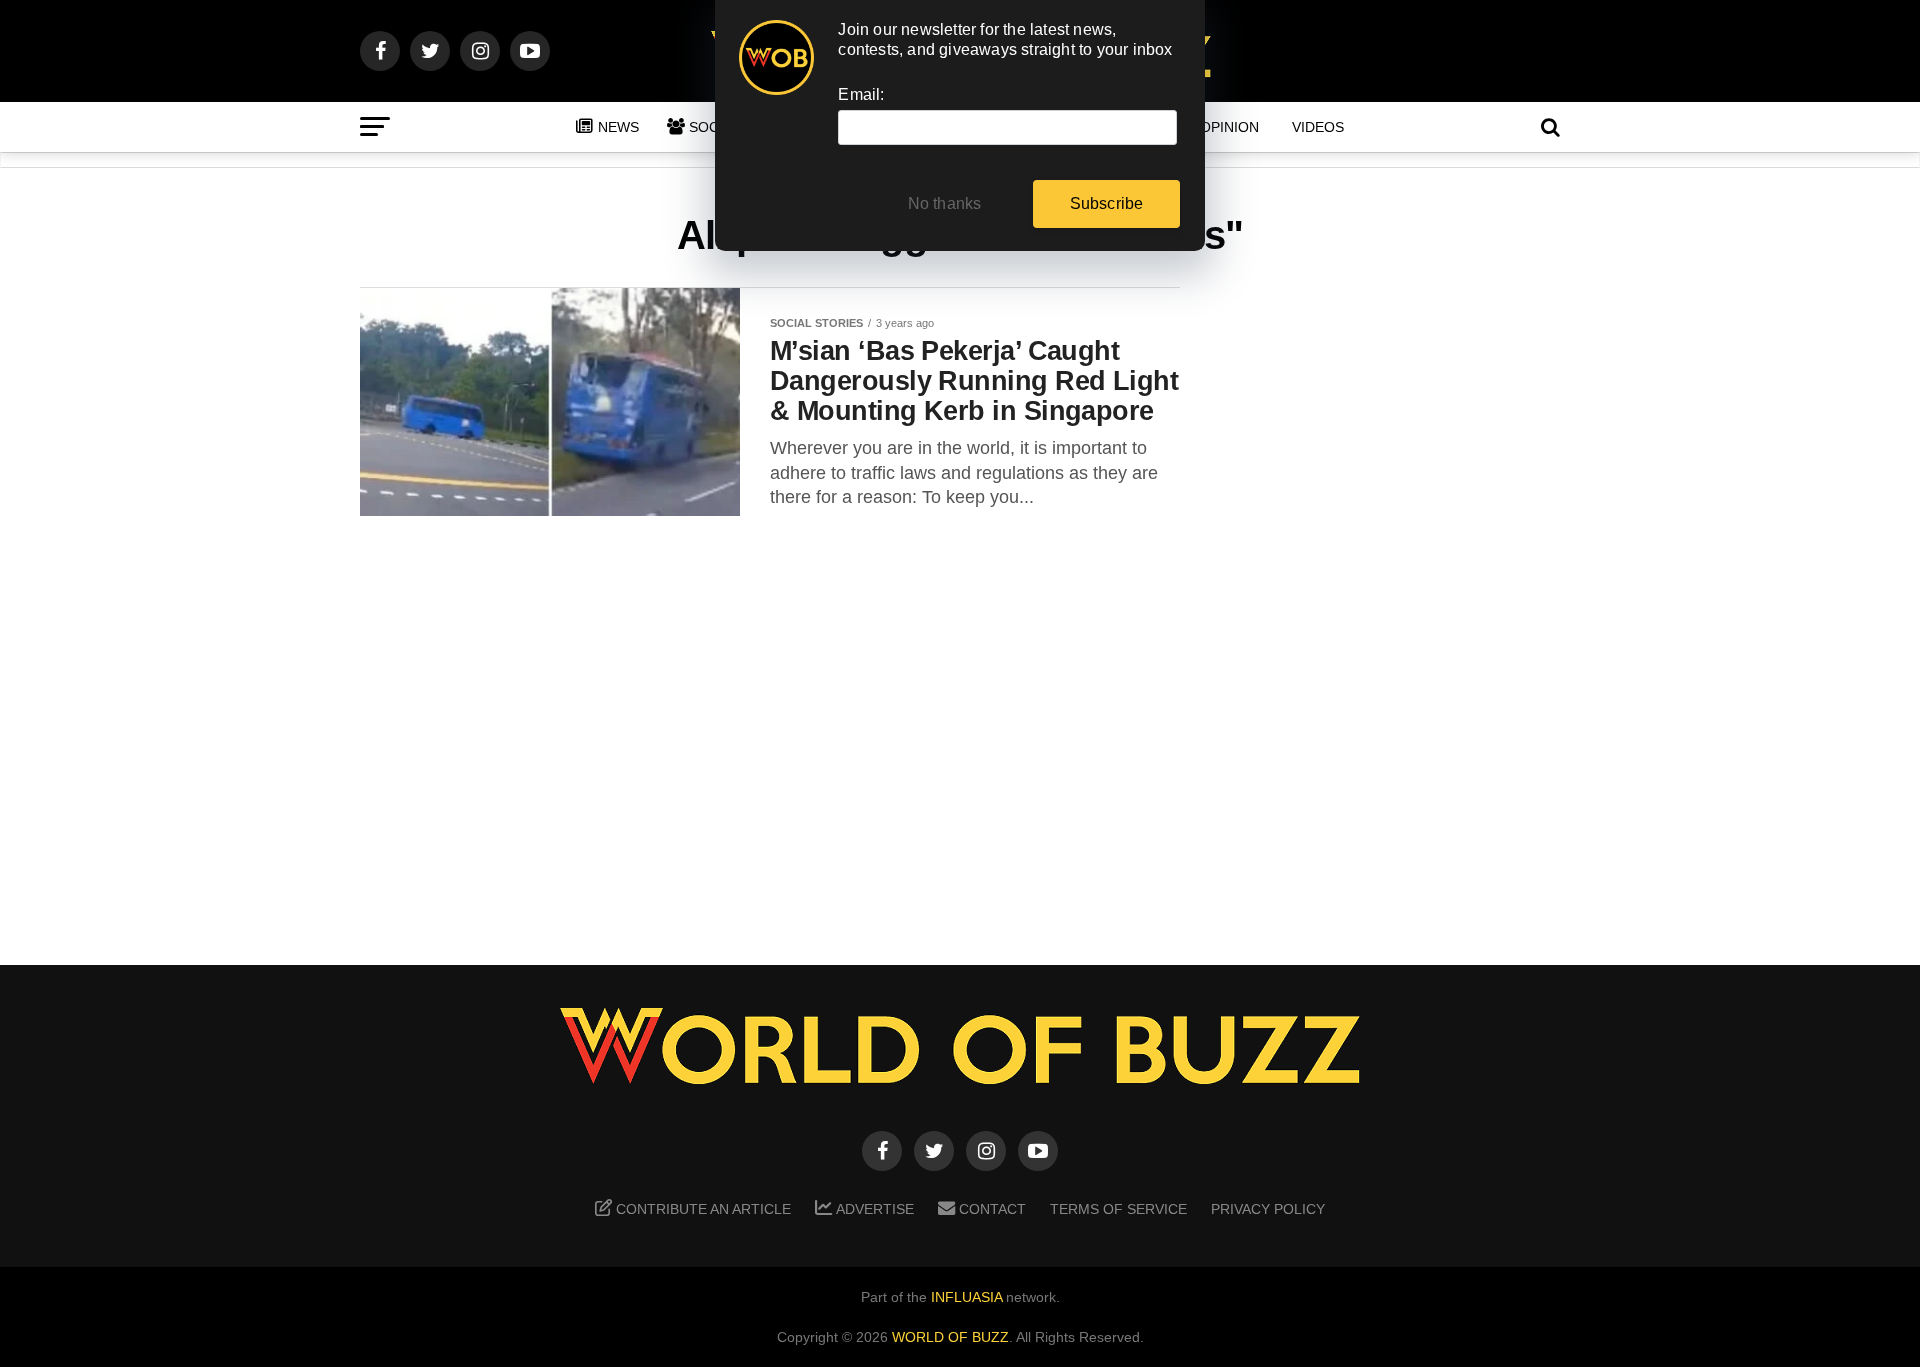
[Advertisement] (1400, 601)
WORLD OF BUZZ (950, 1337)
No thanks (945, 203)
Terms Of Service (1118, 1209)
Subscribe (1107, 203)
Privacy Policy (1268, 1209)
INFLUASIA (966, 1297)
